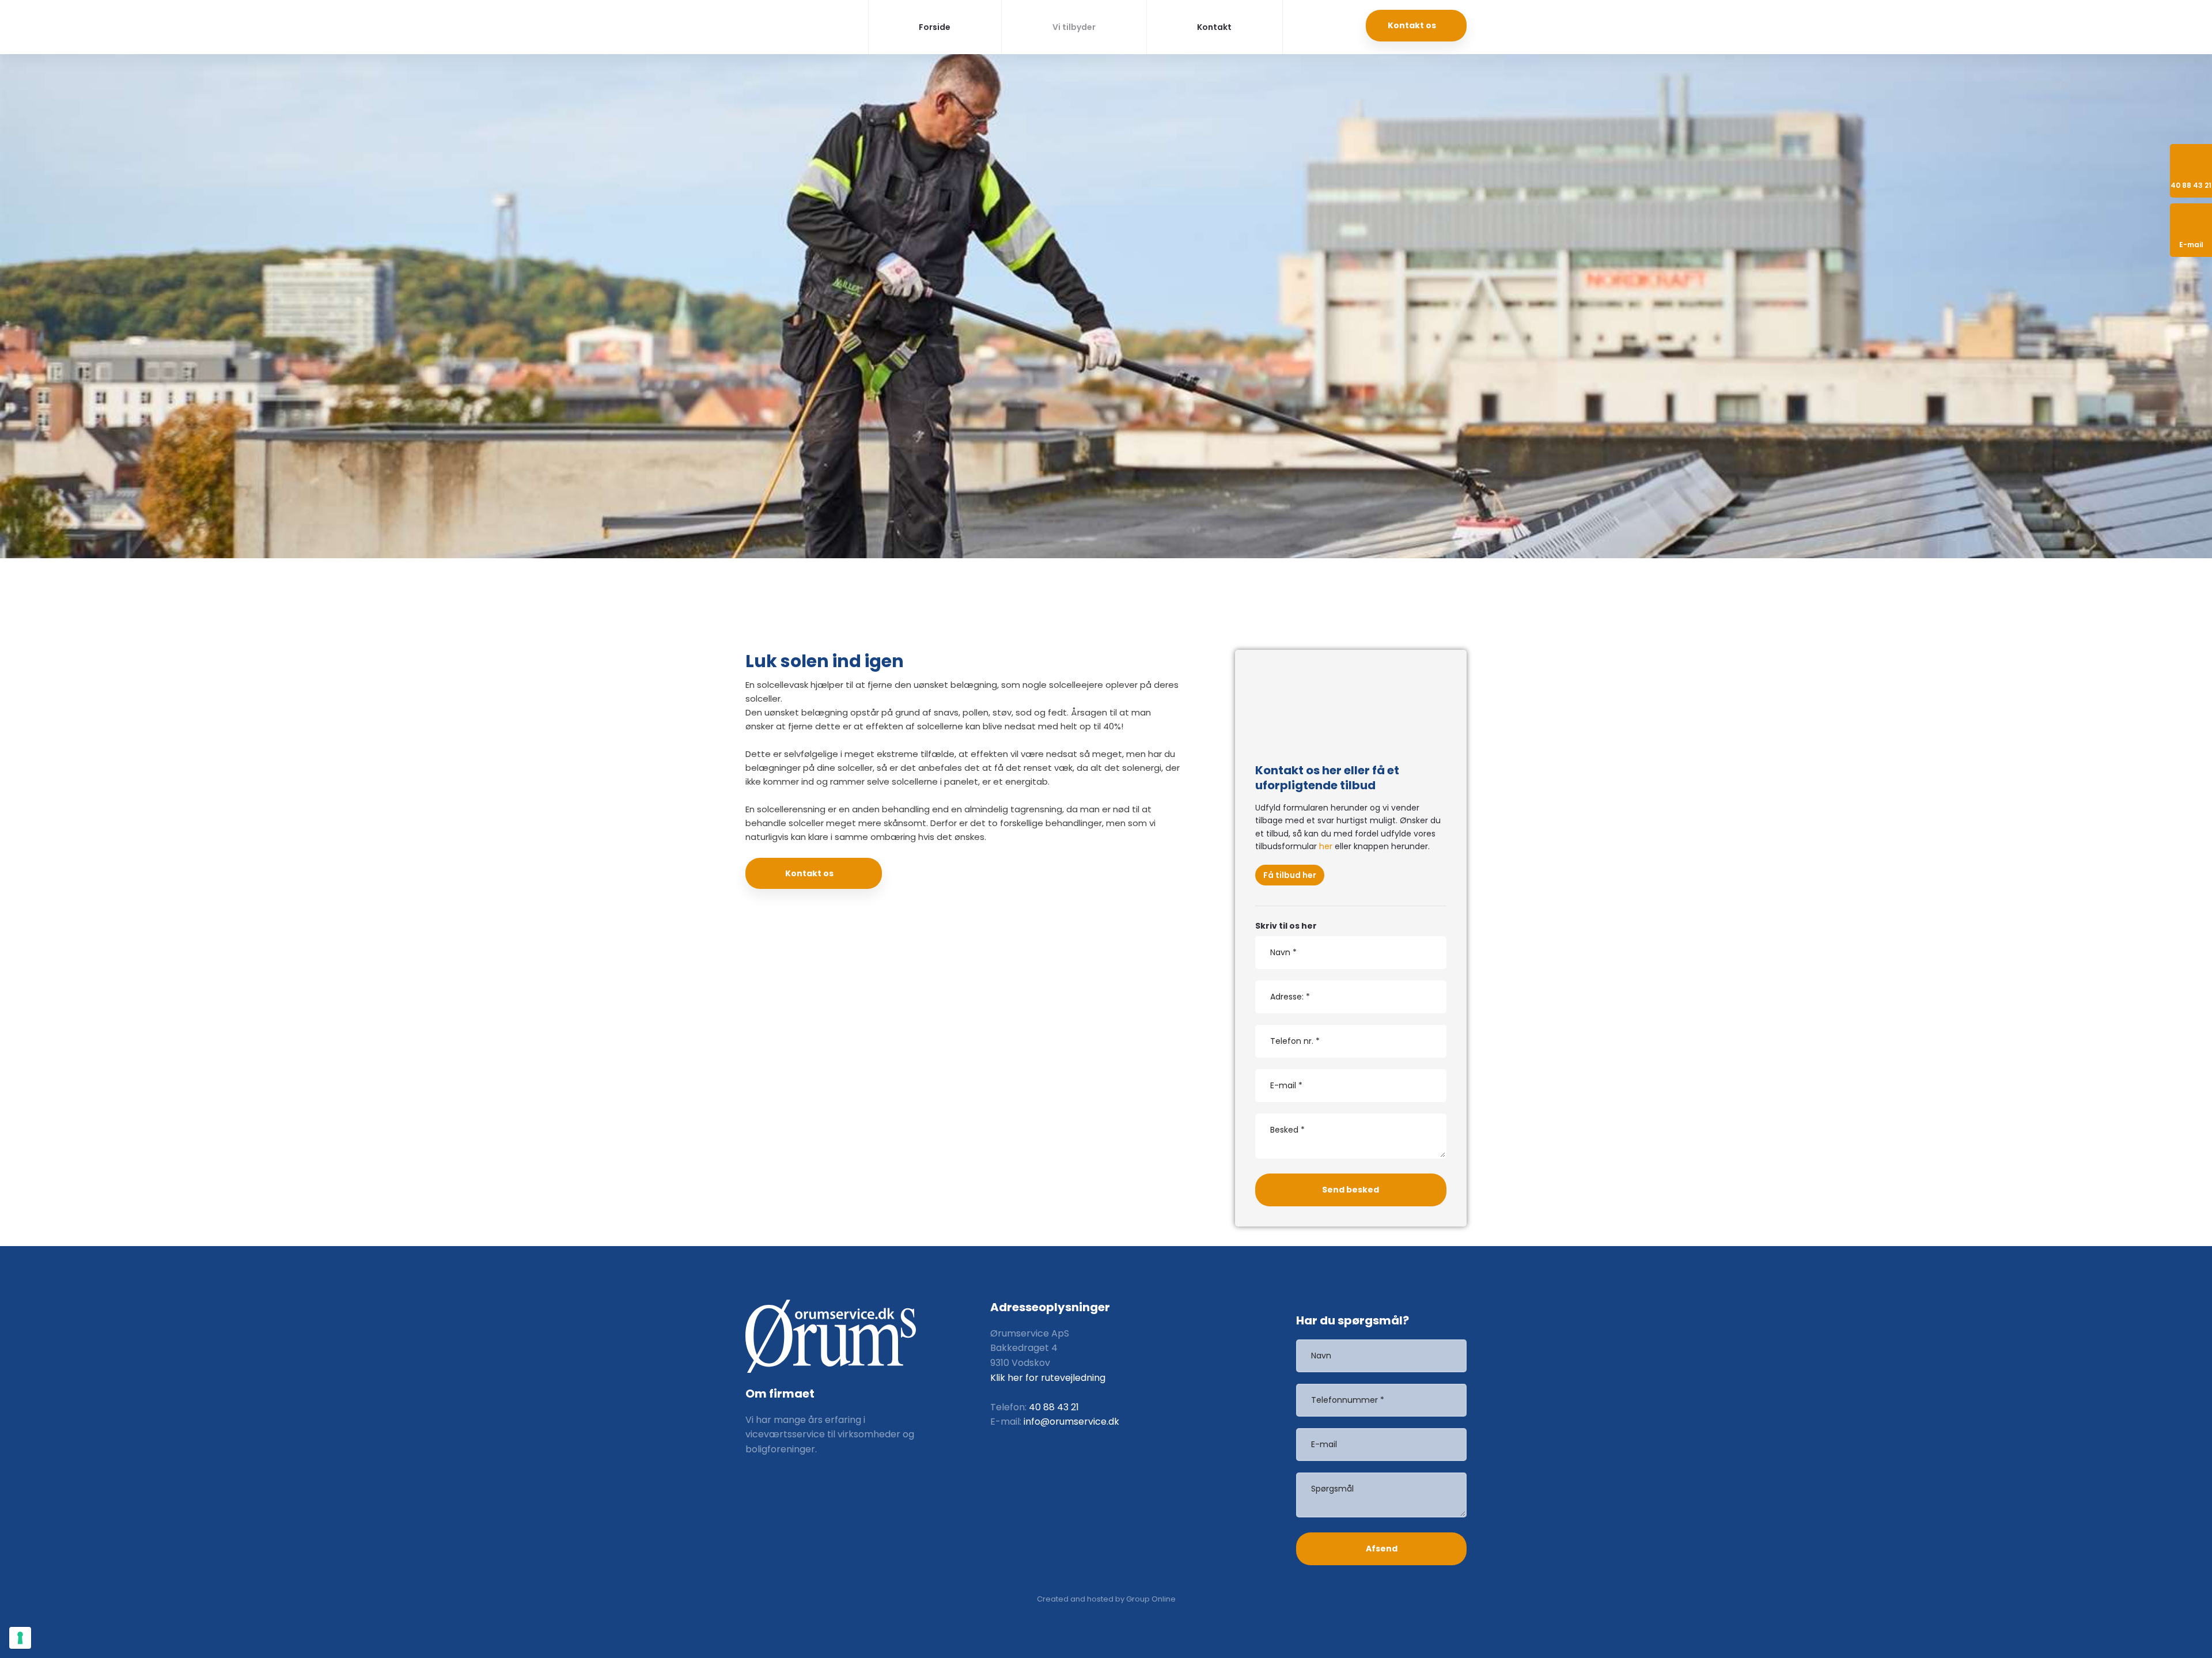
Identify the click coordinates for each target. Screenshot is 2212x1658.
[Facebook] (764, 1489)
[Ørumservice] (791, 25)
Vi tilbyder (1074, 27)
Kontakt (1214, 27)
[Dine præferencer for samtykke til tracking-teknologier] (20, 1638)
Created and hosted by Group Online (1106, 1599)
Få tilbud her (1290, 875)
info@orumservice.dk (1071, 1422)
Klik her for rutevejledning (1048, 1378)
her (1326, 846)
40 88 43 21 (1054, 1407)
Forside (935, 27)
